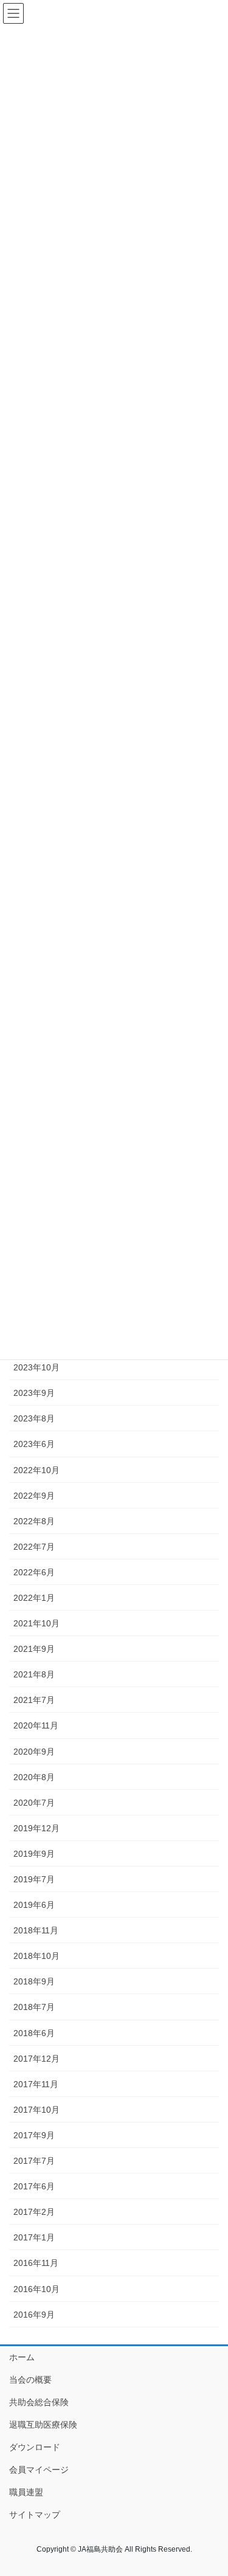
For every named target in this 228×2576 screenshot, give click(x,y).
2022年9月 (34, 1496)
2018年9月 (34, 1981)
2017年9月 (34, 2135)
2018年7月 (34, 2007)
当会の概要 (30, 2380)
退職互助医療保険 (43, 2425)
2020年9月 (34, 1752)
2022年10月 (36, 1470)
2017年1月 (34, 2237)
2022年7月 (34, 1547)
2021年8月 (34, 1674)
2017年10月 (36, 2110)
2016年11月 (36, 2263)
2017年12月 (36, 2059)
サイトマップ (35, 2515)
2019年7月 (34, 1879)
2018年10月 (36, 1956)
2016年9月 (34, 2315)
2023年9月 (34, 1393)
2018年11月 (36, 1930)
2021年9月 (34, 1649)
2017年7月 (34, 2161)
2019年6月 (34, 1905)
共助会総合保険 (39, 2402)
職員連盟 (26, 2492)
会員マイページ (39, 2470)
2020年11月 (36, 1725)
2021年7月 (34, 1700)
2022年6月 (34, 1572)
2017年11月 (36, 2084)
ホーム (22, 2357)
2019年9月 (34, 1854)
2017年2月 (34, 2212)
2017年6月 (34, 2186)
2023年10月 (36, 1367)
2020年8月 (34, 1777)
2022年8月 (34, 1521)
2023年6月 (34, 1444)
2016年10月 (36, 2289)
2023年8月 (34, 1418)
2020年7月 (34, 1803)
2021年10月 (36, 1623)
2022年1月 (34, 1598)
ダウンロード (35, 2447)
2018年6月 (34, 2033)
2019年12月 (36, 1828)
